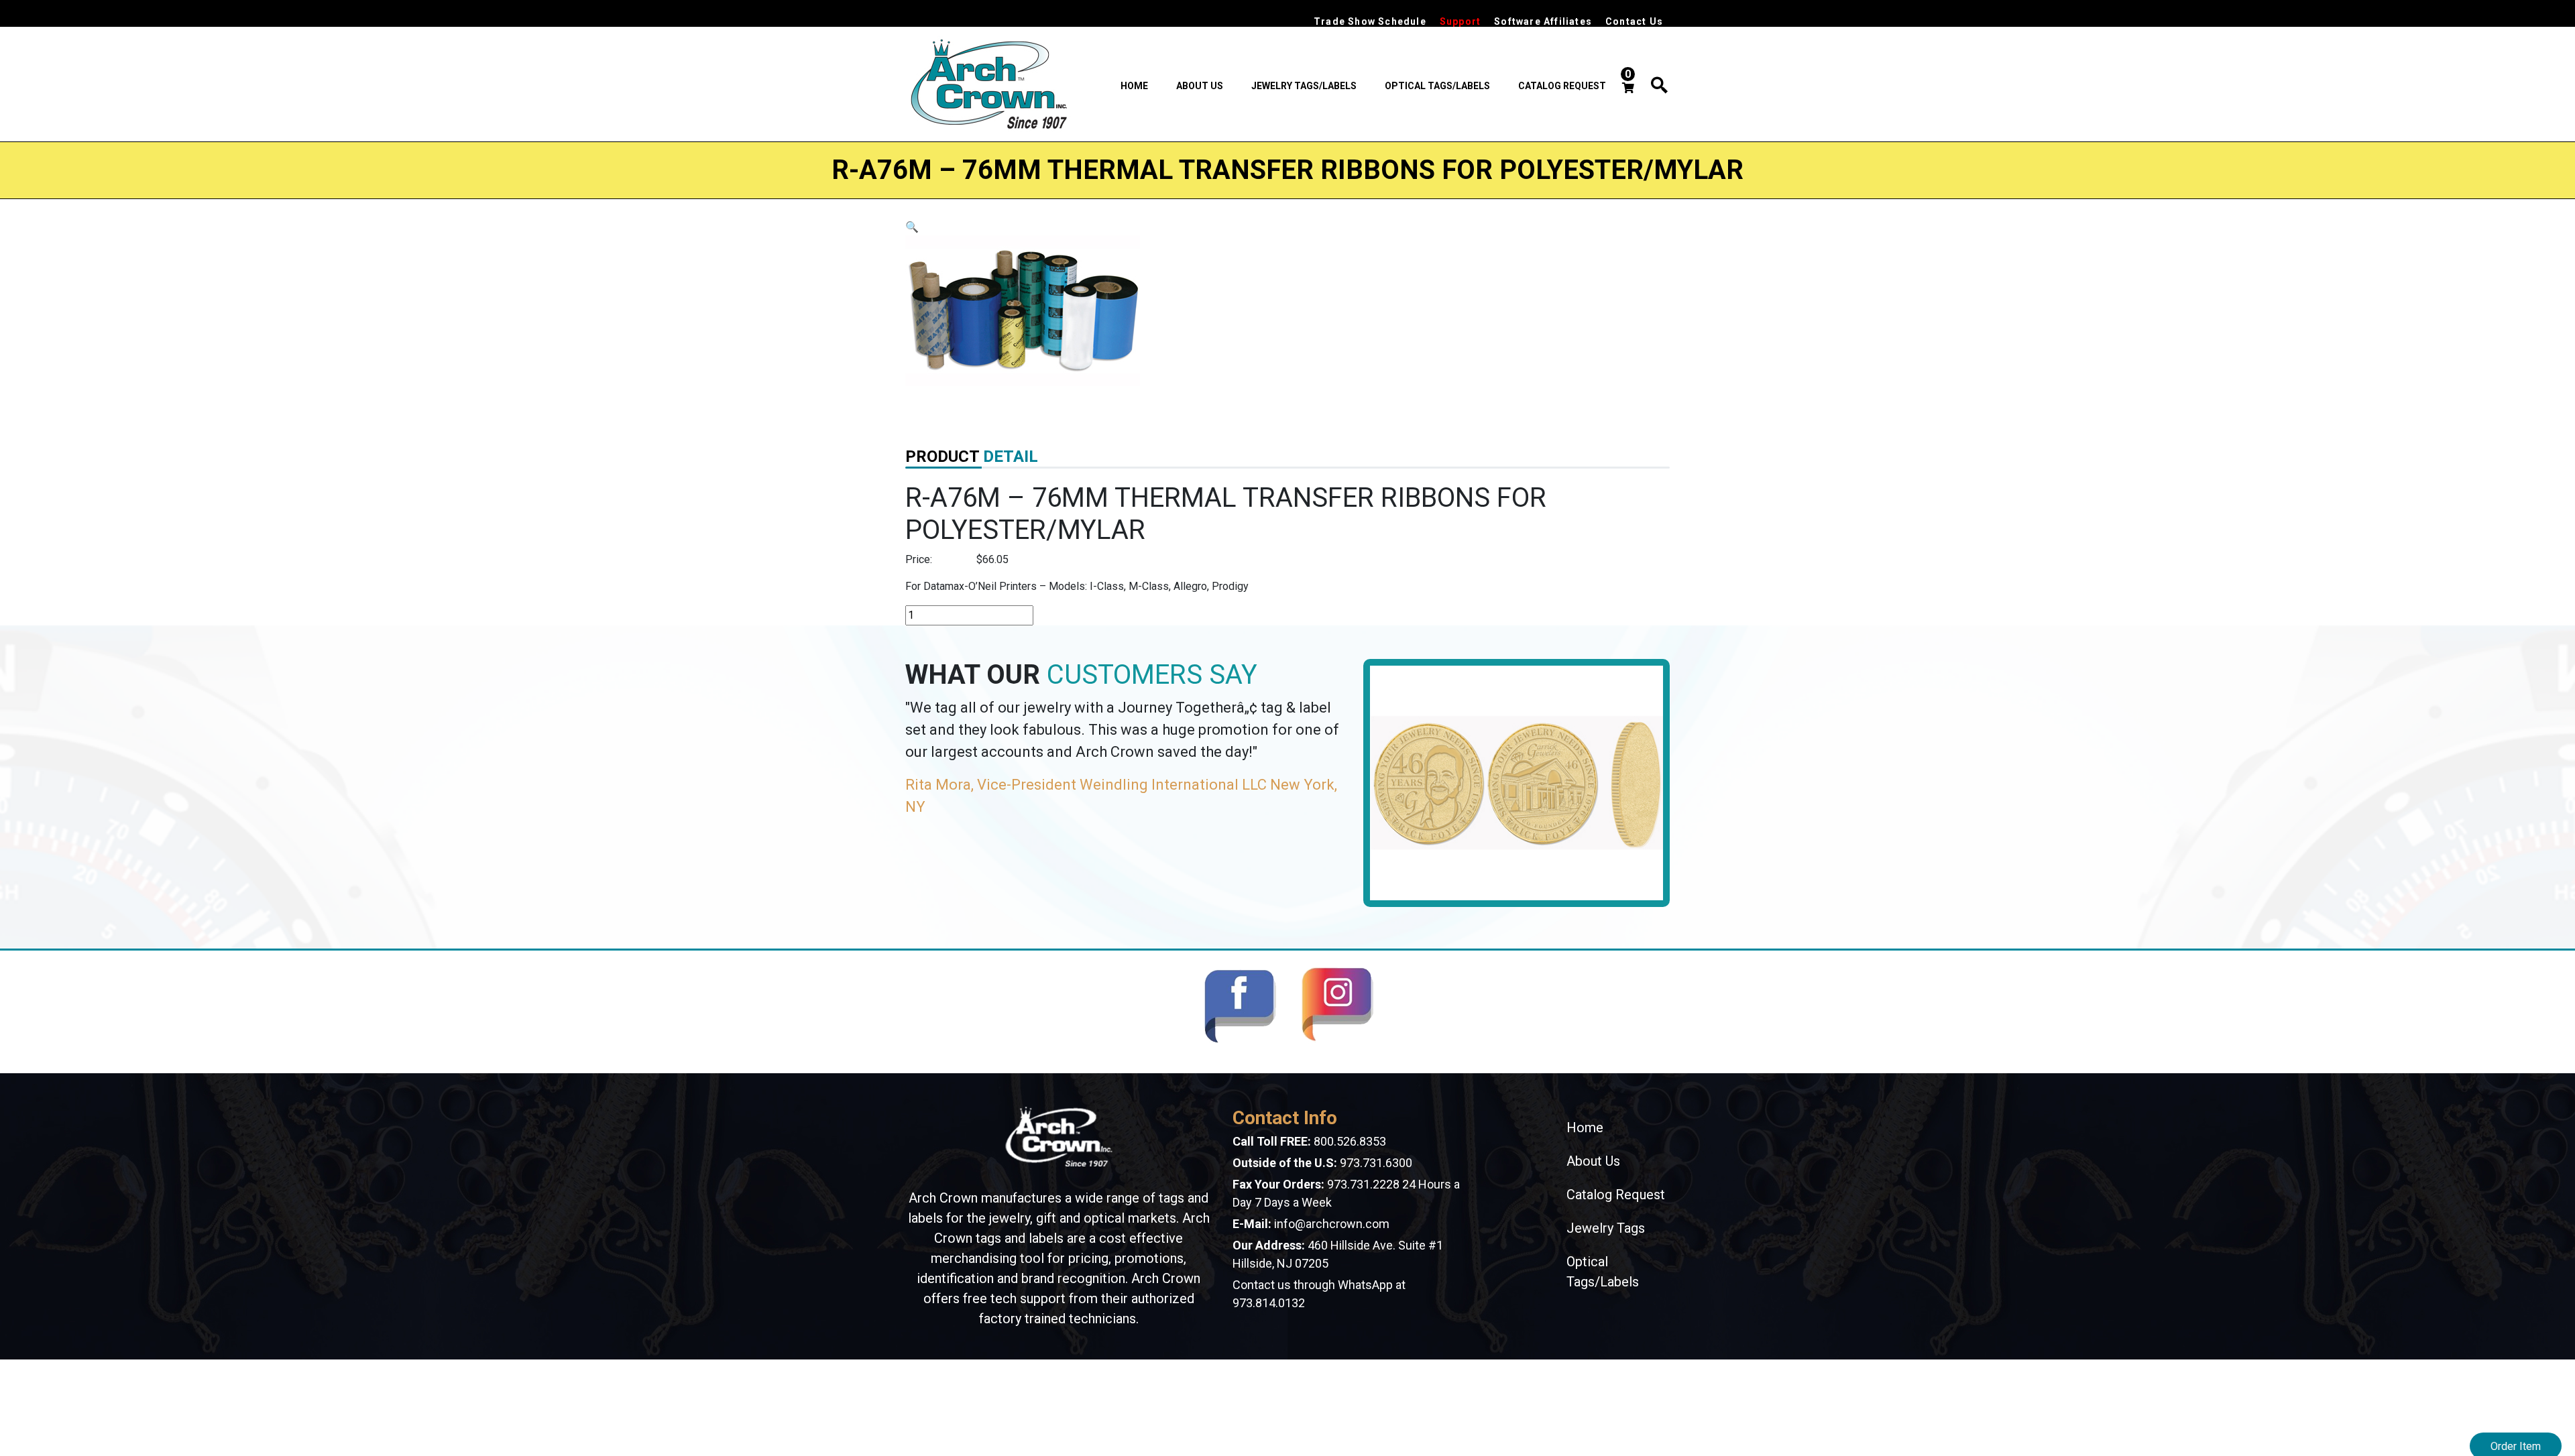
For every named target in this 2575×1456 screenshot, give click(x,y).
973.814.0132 (1269, 1303)
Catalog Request (1562, 86)
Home (1134, 86)
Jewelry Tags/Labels (1304, 86)
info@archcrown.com (1332, 1224)
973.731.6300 (1376, 1163)
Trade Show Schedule (1370, 21)
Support (1460, 21)
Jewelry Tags (1606, 1228)
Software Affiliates (1543, 21)
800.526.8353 (1350, 1141)
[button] (912, 227)
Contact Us (1634, 21)
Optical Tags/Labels (1437, 86)
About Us (1200, 86)
